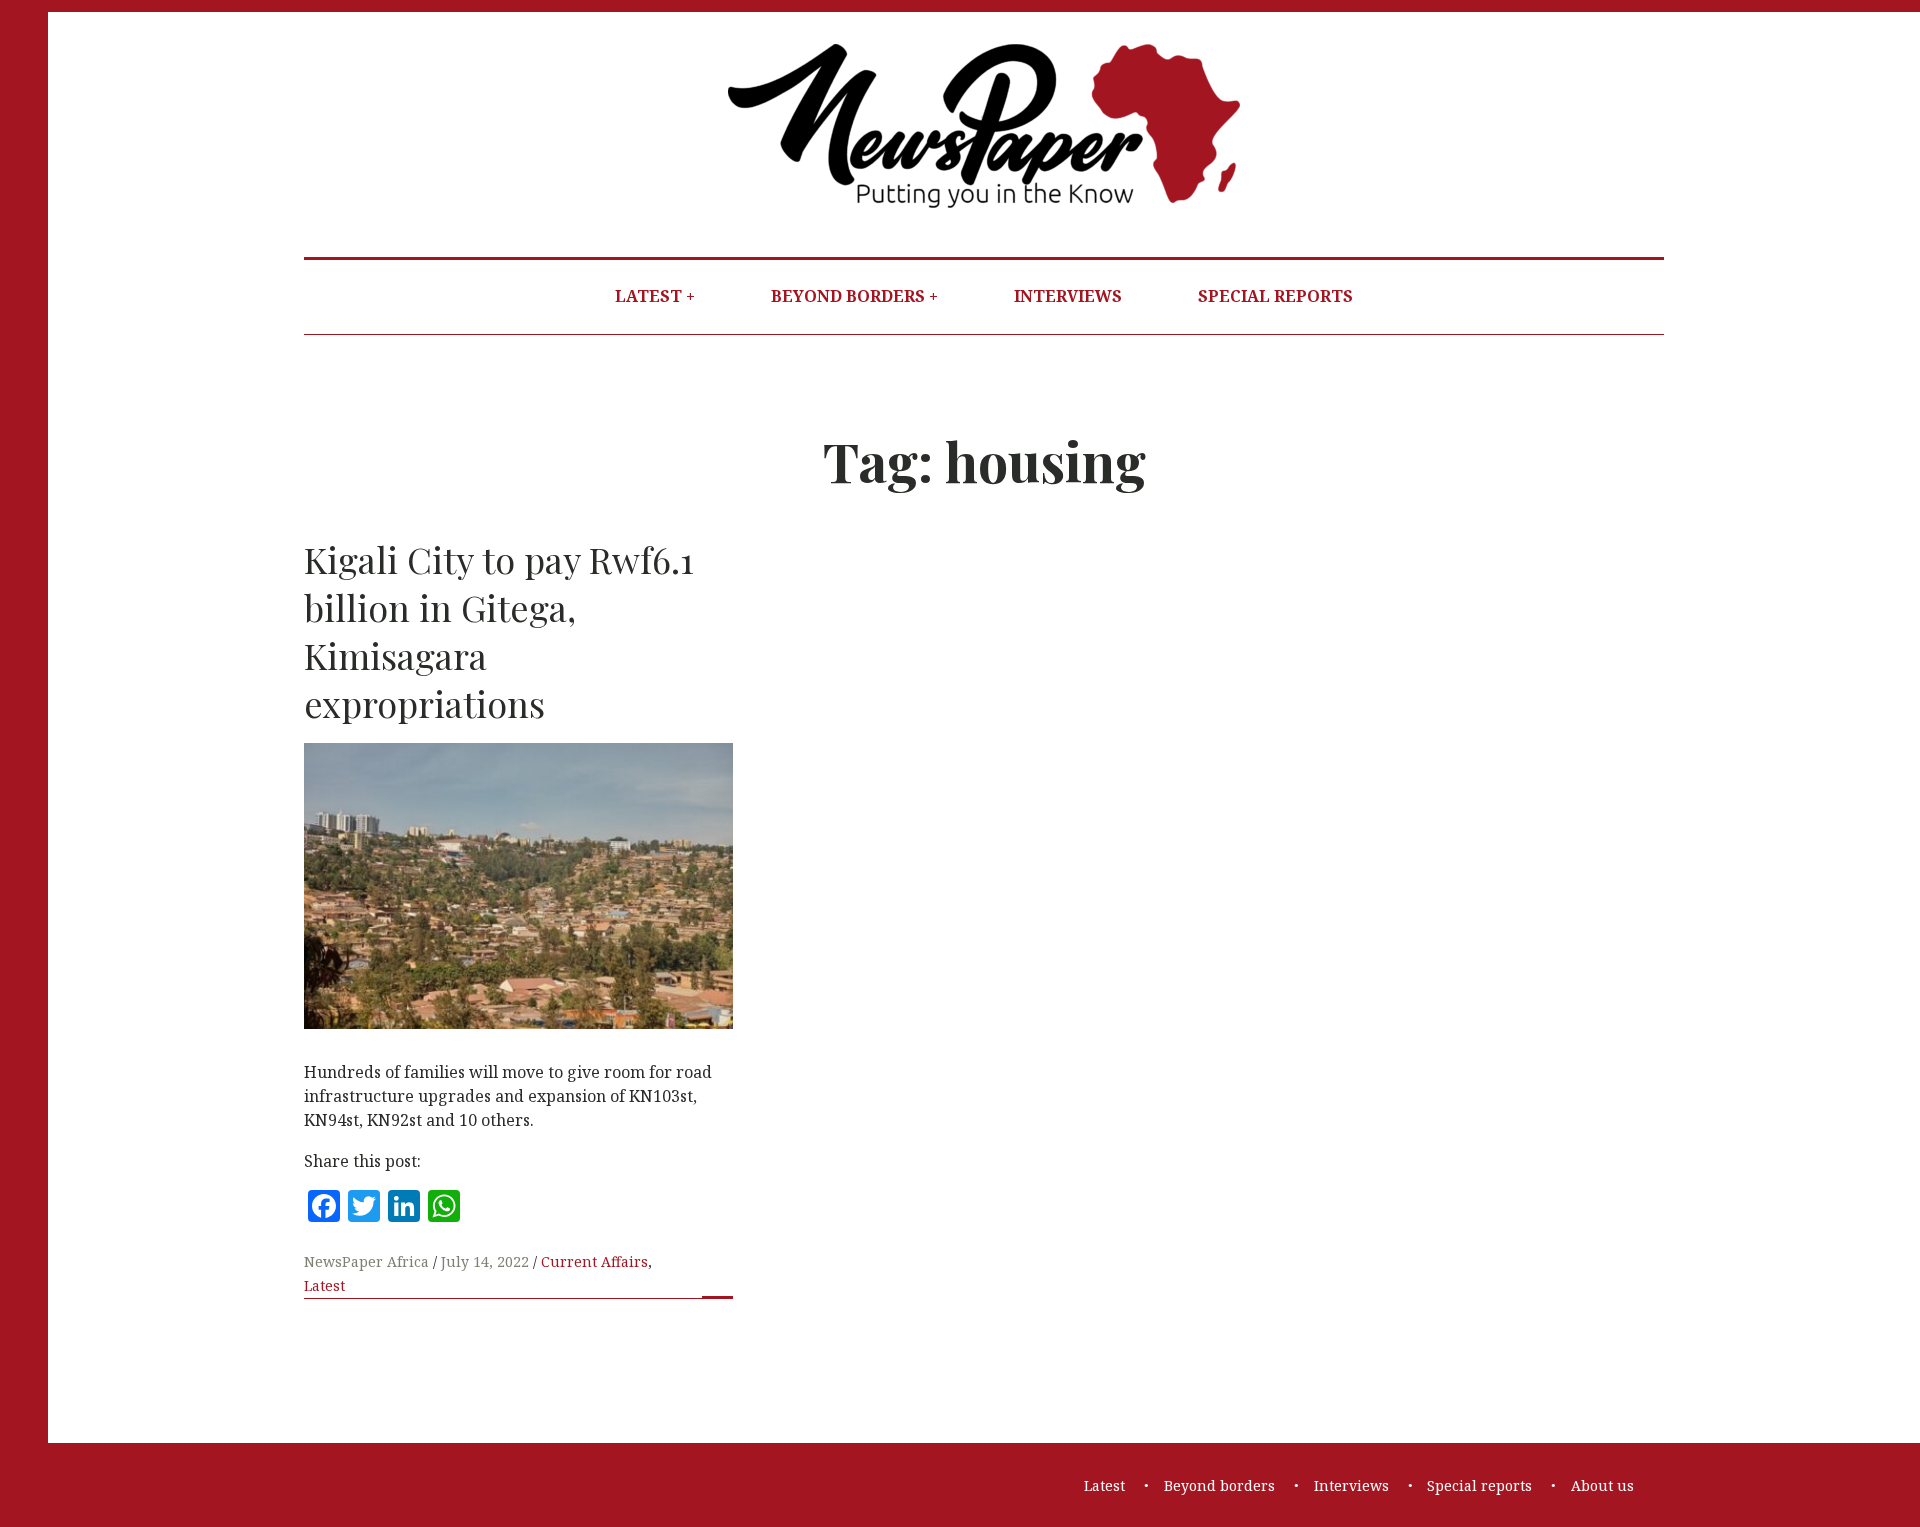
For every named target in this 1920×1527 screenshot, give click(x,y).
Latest (648, 296)
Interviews (1068, 296)
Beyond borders (848, 296)
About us (1602, 1485)
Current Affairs (594, 1261)
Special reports (1275, 296)
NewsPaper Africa (368, 1261)
